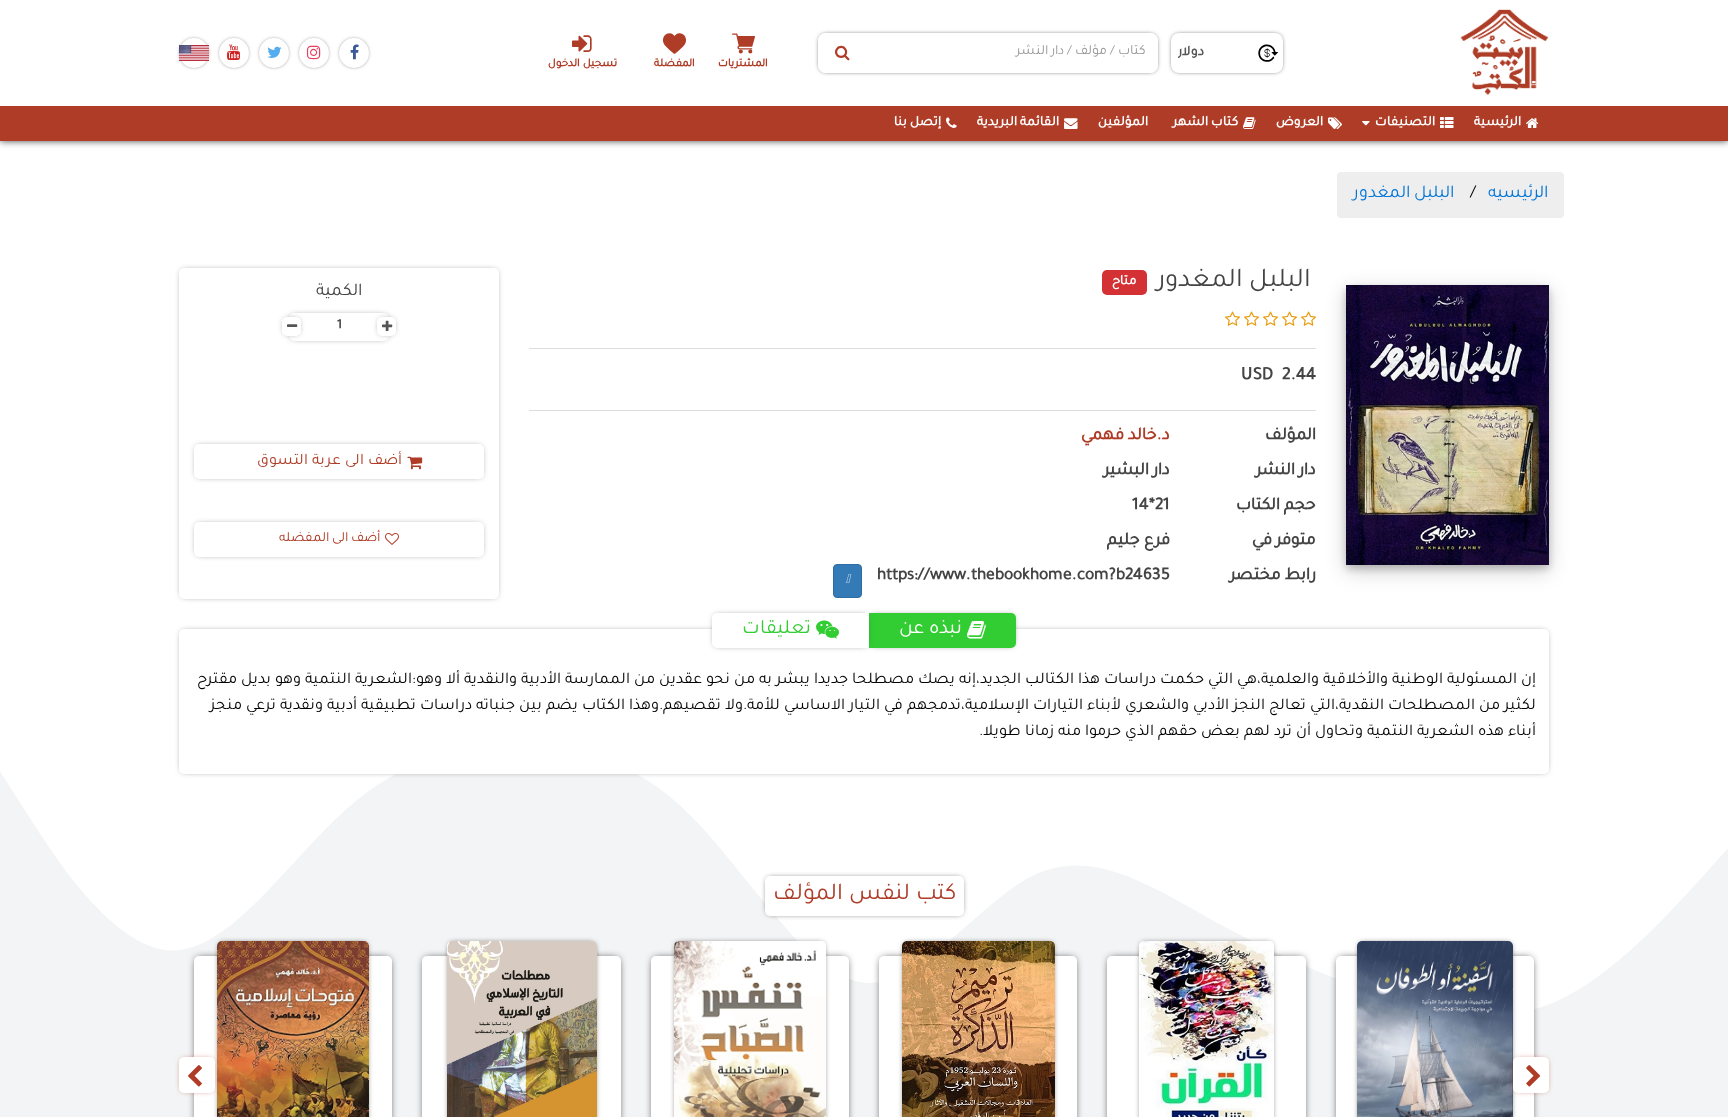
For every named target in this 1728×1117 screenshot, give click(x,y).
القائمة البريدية (1018, 123)
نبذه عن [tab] (930, 630)
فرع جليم (1138, 541)
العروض (1299, 123)
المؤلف (1290, 436)
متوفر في (1284, 541)
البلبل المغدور (1403, 194)
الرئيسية (1497, 123)
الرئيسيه (1518, 194)
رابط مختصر (1273, 576)
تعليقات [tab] (776, 630)
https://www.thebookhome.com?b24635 (1023, 576)
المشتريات (743, 64)
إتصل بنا (917, 123)
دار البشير (1137, 471)
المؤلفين (1123, 123)
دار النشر (1286, 471)
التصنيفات (1405, 123)
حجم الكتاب (1276, 506)
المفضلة (674, 64)
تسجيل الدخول (582, 64)
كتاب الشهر (1205, 123)
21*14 (1151, 506)
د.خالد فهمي (1125, 436)
